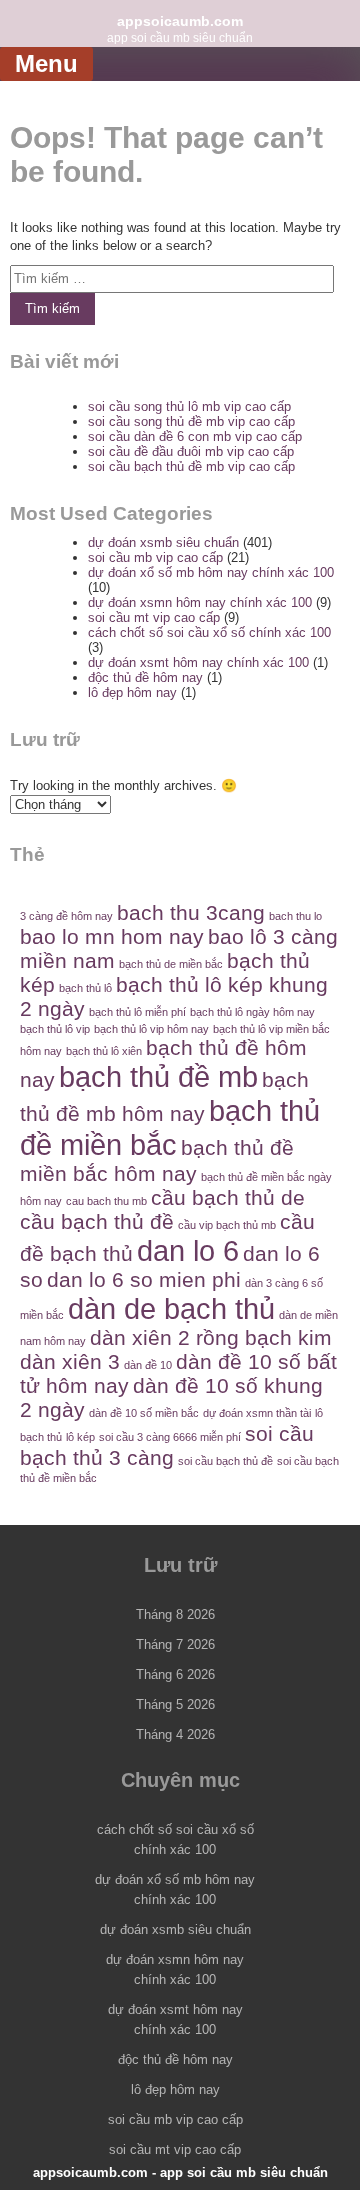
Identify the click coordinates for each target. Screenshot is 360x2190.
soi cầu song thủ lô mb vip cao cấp (189, 406)
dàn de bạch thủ (171, 1308)
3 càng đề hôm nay (66, 916)
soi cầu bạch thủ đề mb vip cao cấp (191, 466)
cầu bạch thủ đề (97, 1221)
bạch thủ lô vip (55, 1029)
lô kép (80, 1437)
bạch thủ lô (85, 988)
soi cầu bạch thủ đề (225, 1461)
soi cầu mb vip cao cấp (155, 557)
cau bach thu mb (106, 1201)
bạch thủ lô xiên (104, 1051)
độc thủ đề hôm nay (145, 677)
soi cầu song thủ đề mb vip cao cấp (191, 421)
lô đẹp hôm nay (132, 692)
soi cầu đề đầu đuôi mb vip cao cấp (191, 451)
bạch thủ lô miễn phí (137, 1012)
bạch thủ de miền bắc (171, 964)
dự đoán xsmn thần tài (257, 1413)
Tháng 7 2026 (175, 1644)
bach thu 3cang (191, 912)
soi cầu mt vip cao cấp (154, 617)
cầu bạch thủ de (228, 1197)
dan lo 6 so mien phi (144, 1279)
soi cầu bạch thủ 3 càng (167, 1445)
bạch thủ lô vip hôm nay (151, 1029)
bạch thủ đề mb (158, 1076)
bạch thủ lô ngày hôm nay (252, 1012)
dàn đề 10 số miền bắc (144, 1413)
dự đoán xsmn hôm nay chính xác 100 (200, 602)
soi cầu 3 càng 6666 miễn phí (170, 1437)
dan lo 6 (188, 1250)
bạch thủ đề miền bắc (170, 1127)
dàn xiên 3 (70, 1361)
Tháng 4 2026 (175, 1734)
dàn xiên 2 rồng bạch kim (211, 1337)
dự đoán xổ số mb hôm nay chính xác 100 (211, 572)
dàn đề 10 (148, 1365)
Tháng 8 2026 (175, 1614)
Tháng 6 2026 (175, 1674)
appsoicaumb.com (180, 21)
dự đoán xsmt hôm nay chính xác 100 (198, 662)
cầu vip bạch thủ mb (227, 1225)
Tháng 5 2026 (175, 1704)
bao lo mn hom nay (112, 936)
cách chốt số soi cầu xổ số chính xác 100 (209, 632)
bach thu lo (295, 916)
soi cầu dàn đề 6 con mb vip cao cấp (195, 436)
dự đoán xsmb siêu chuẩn (163, 542)
